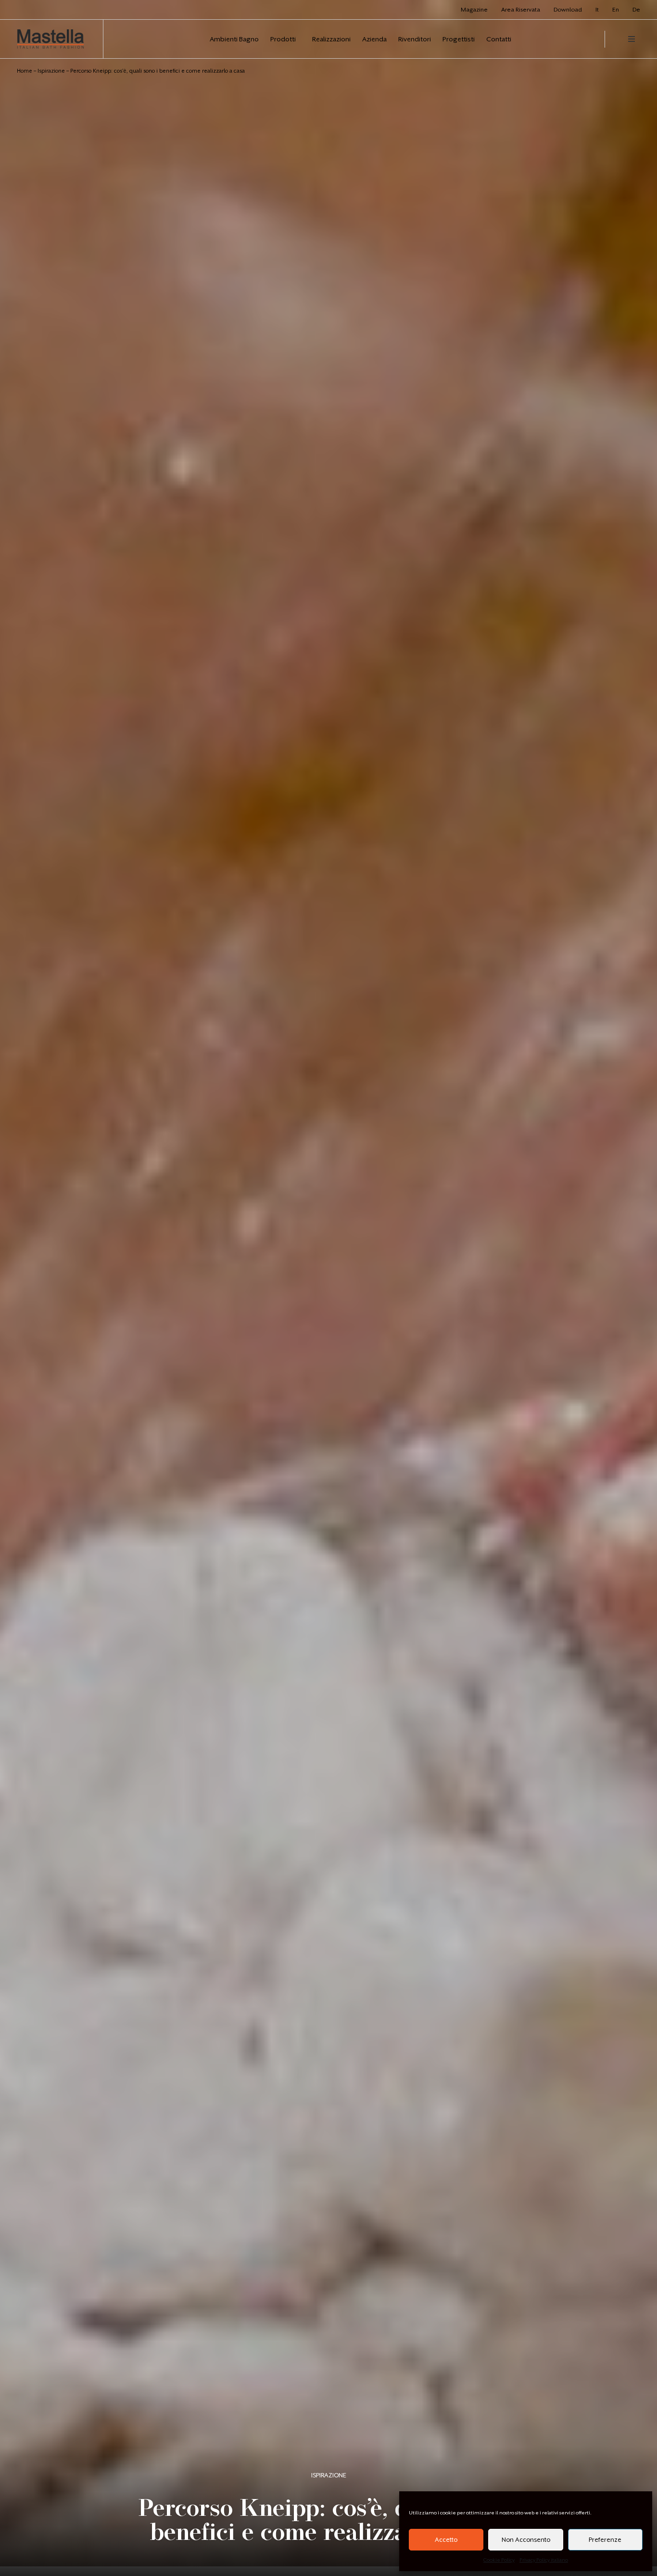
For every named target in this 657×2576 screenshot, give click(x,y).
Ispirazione (51, 71)
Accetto (446, 2540)
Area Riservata (521, 10)
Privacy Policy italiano (544, 2560)
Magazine (474, 10)
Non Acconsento (526, 2540)
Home (25, 71)
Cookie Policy (499, 2560)
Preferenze (605, 2540)
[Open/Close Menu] (632, 39)
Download (568, 10)
